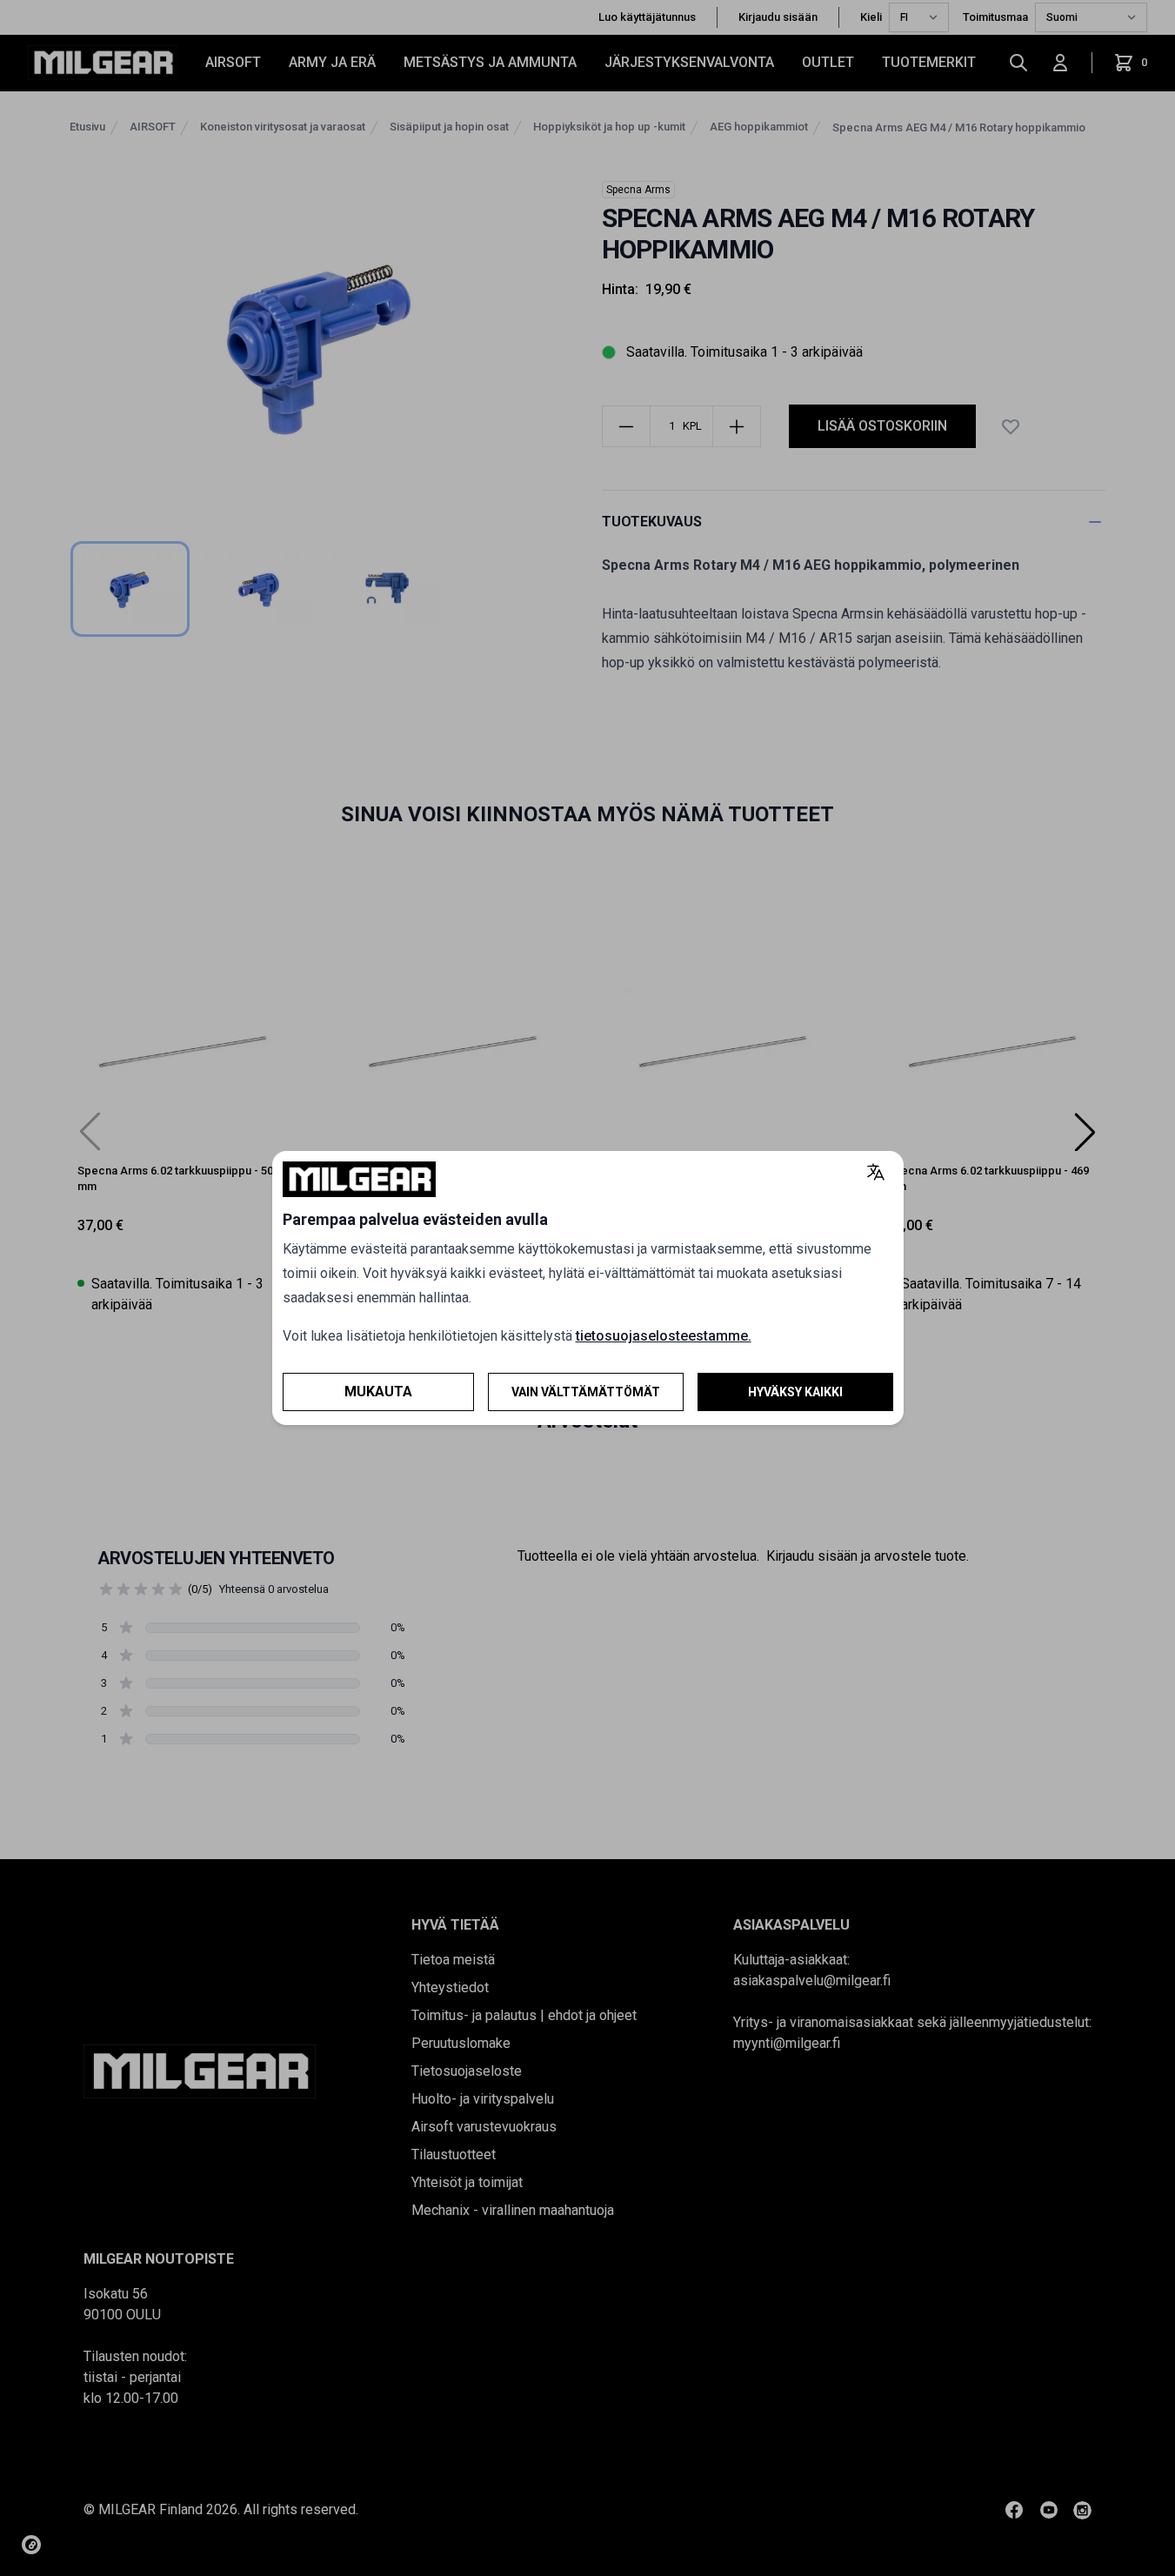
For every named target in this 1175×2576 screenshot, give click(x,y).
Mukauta (378, 1392)
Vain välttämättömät (586, 1392)
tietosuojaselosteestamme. (664, 1336)
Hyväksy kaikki (795, 1392)
